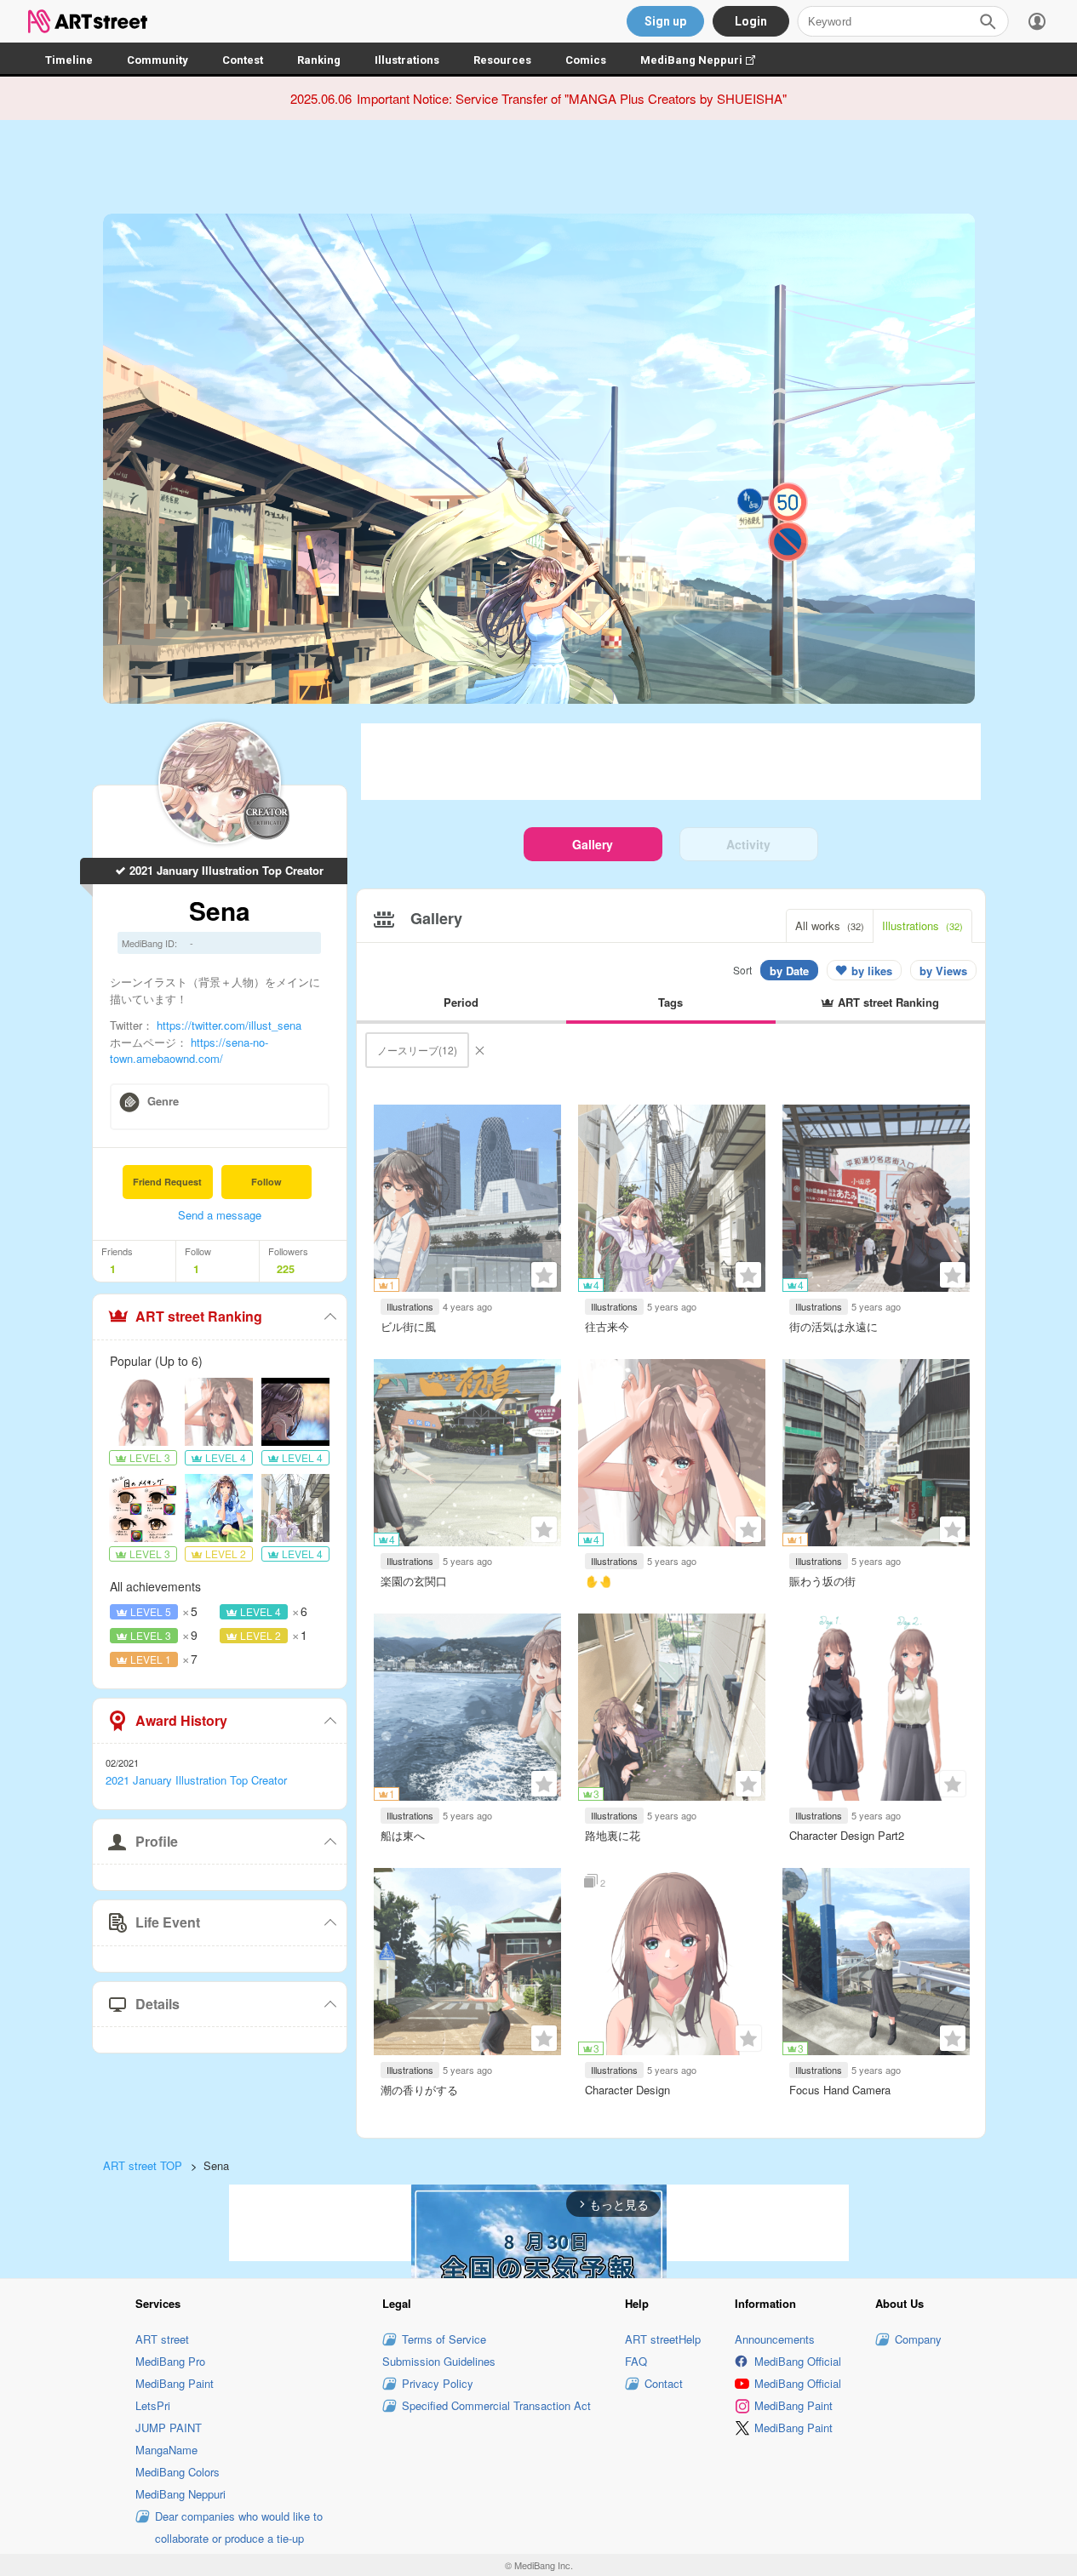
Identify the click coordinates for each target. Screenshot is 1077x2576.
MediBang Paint (175, 2383)
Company (918, 2339)
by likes (872, 971)
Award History (181, 1720)
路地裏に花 (613, 1835)
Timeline (69, 60)
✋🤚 (599, 1581)
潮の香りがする (419, 2090)
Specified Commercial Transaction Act (496, 2405)
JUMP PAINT (169, 2427)
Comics (586, 60)
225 (286, 1269)
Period (461, 1002)
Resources (502, 60)
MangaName (166, 2450)
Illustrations (407, 60)
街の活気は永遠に (834, 1326)
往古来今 (607, 1326)
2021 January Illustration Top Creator (226, 870)
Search (988, 21)
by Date (789, 971)
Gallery (593, 844)
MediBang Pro (170, 2361)
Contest (243, 60)
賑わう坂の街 (822, 1581)
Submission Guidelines (439, 2361)
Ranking (319, 60)
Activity (748, 844)
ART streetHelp (663, 2339)
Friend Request (167, 1182)
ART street (162, 2339)
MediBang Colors (178, 2472)
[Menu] (1037, 21)
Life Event (168, 1922)
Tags (670, 1002)
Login (751, 21)
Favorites (544, 1275)
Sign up (665, 21)
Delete (479, 1050)
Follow (266, 1182)
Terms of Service (444, 2339)
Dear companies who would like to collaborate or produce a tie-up (239, 2527)
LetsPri (153, 2405)
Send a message (220, 1215)
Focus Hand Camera (840, 2090)
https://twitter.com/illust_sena (229, 1025)
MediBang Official (798, 2361)
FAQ (636, 2361)
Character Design (627, 2090)
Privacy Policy (438, 2383)
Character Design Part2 (847, 1835)
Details (158, 2004)
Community (158, 60)
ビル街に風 (408, 1326)
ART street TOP (143, 2165)
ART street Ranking (199, 1316)
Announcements (775, 2339)
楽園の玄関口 (414, 1581)
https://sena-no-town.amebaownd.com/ (189, 1050)
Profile (157, 1841)
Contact (664, 2383)
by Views (943, 971)
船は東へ (403, 1835)
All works (830, 925)
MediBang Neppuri (706, 60)
